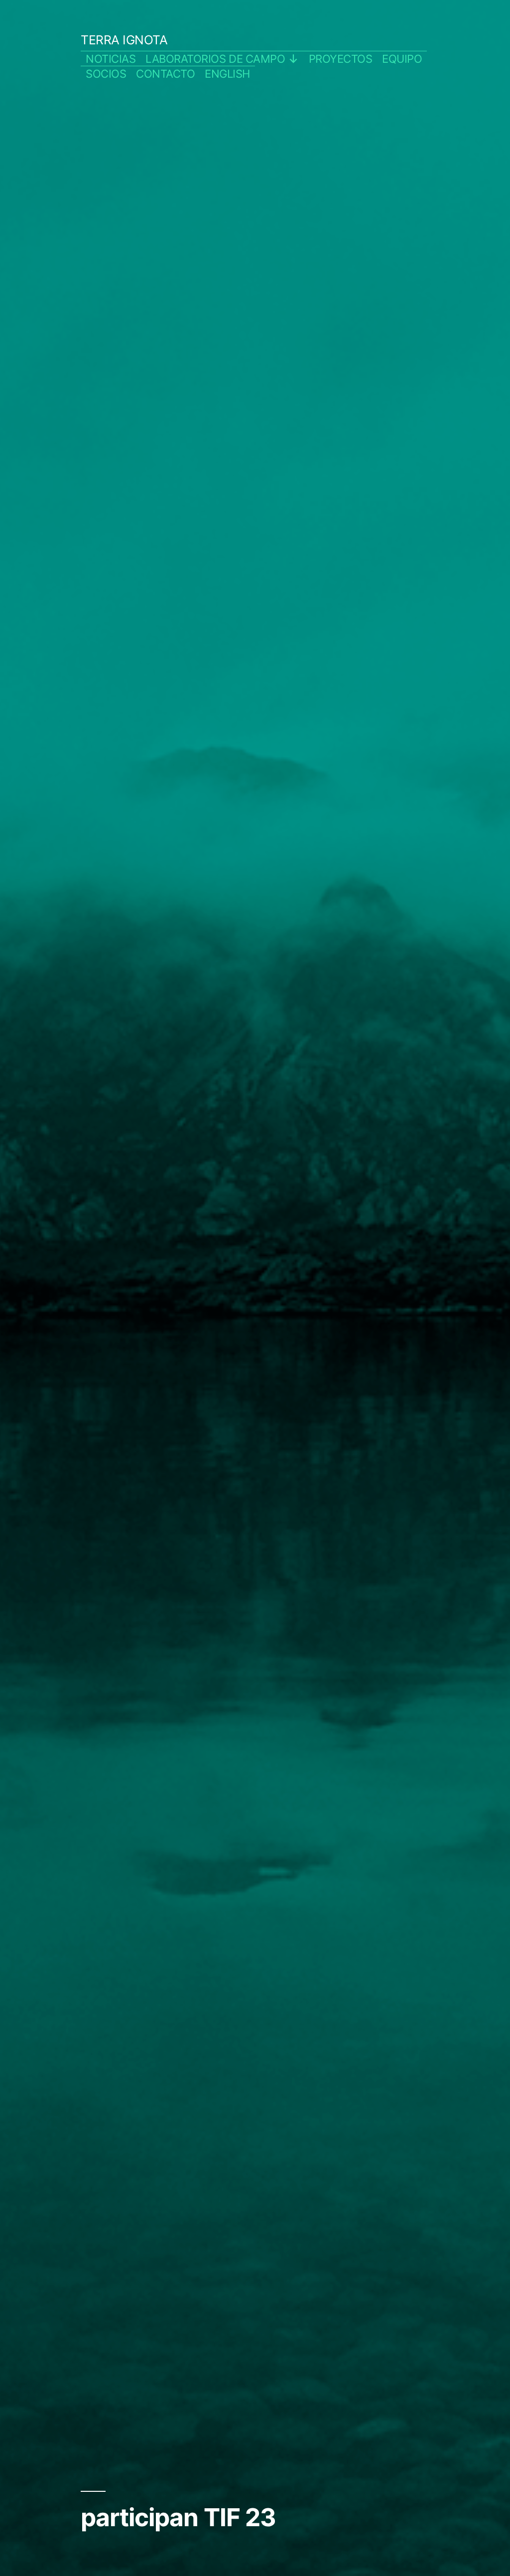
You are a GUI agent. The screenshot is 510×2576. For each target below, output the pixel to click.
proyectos (341, 59)
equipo (402, 59)
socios (106, 74)
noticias (111, 59)
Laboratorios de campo (215, 59)
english (227, 74)
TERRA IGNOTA (124, 40)
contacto (165, 74)
